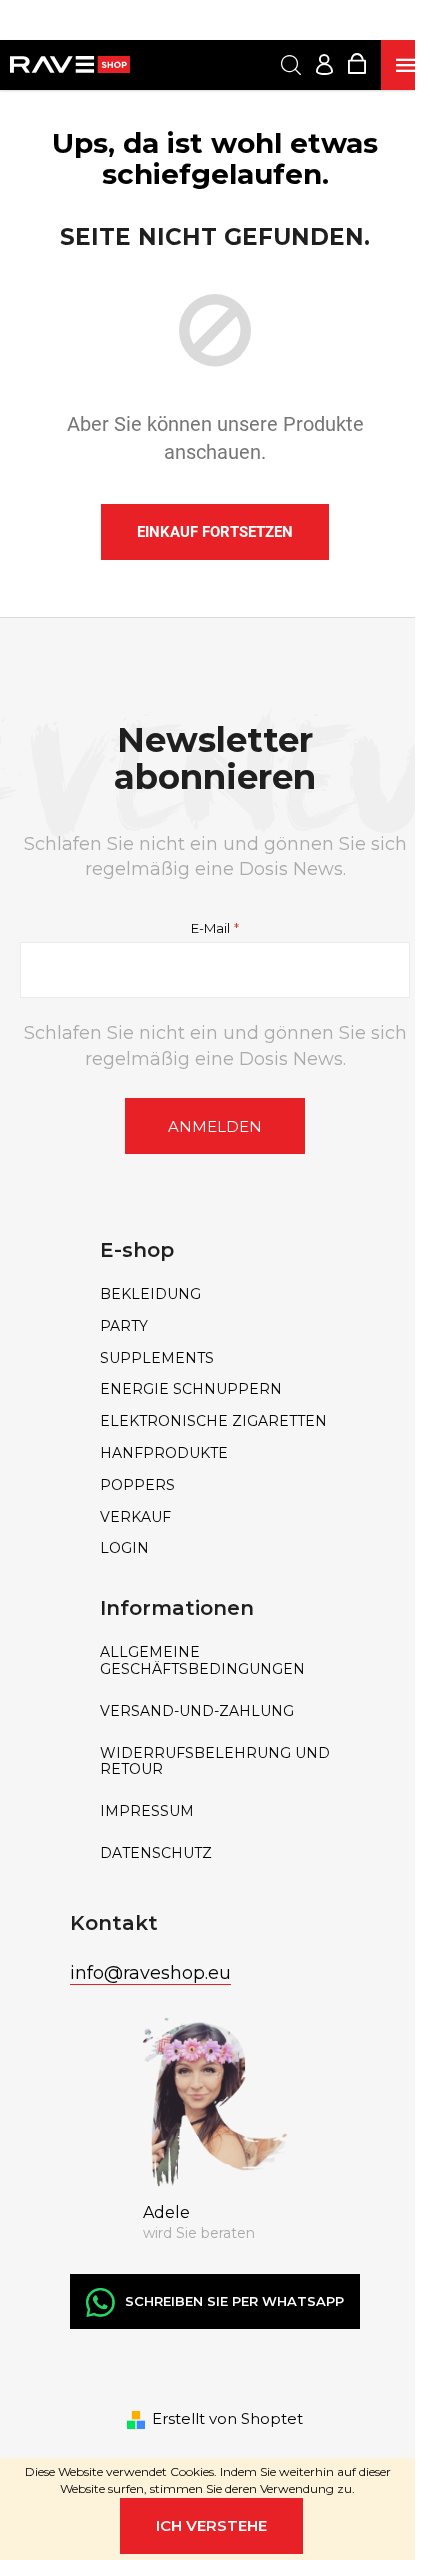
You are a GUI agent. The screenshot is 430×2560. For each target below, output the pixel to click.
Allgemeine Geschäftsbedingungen (202, 1661)
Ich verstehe (211, 2525)
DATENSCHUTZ (156, 1853)
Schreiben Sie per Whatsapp (234, 2301)
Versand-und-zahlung (197, 1711)
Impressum (147, 1811)
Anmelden (215, 1126)
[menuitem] (215, 1294)
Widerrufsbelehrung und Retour (215, 1762)
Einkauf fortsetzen (215, 532)
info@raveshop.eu (150, 1973)
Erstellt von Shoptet (227, 2418)
